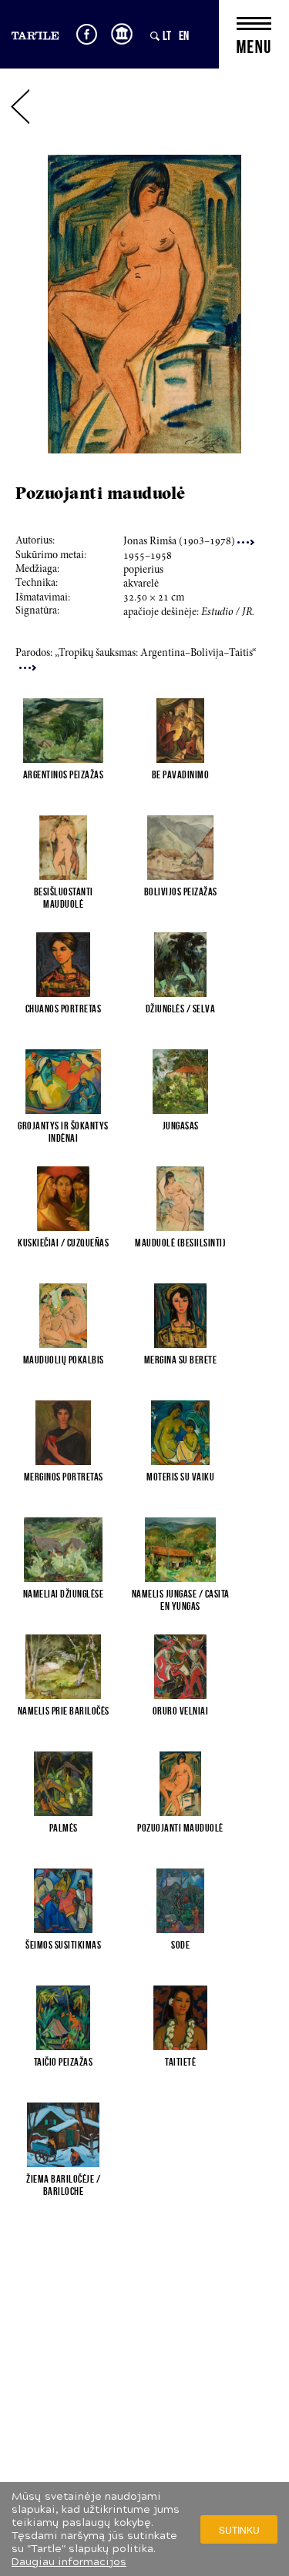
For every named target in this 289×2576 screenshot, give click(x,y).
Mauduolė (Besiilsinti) (180, 1243)
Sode (180, 1945)
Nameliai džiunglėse (64, 1594)
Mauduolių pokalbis (64, 1360)
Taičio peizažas (64, 2062)
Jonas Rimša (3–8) (180, 542)
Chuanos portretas (64, 1009)
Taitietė (180, 2062)
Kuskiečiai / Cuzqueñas (63, 1243)
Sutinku (239, 2529)
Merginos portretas (64, 1477)
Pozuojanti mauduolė (180, 1828)
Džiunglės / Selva (181, 1009)
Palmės (64, 1828)
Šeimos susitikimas (63, 1945)
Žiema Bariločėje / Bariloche (63, 2185)
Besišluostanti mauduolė (64, 898)
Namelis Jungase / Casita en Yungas (181, 1600)
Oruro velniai (181, 1711)
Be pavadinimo (181, 774)
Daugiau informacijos (69, 2562)
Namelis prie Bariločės (64, 1711)
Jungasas (181, 1126)
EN (184, 35)
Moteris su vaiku (180, 1477)
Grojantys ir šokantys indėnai (63, 1132)
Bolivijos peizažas (181, 892)
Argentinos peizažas (64, 774)
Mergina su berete (181, 1360)
